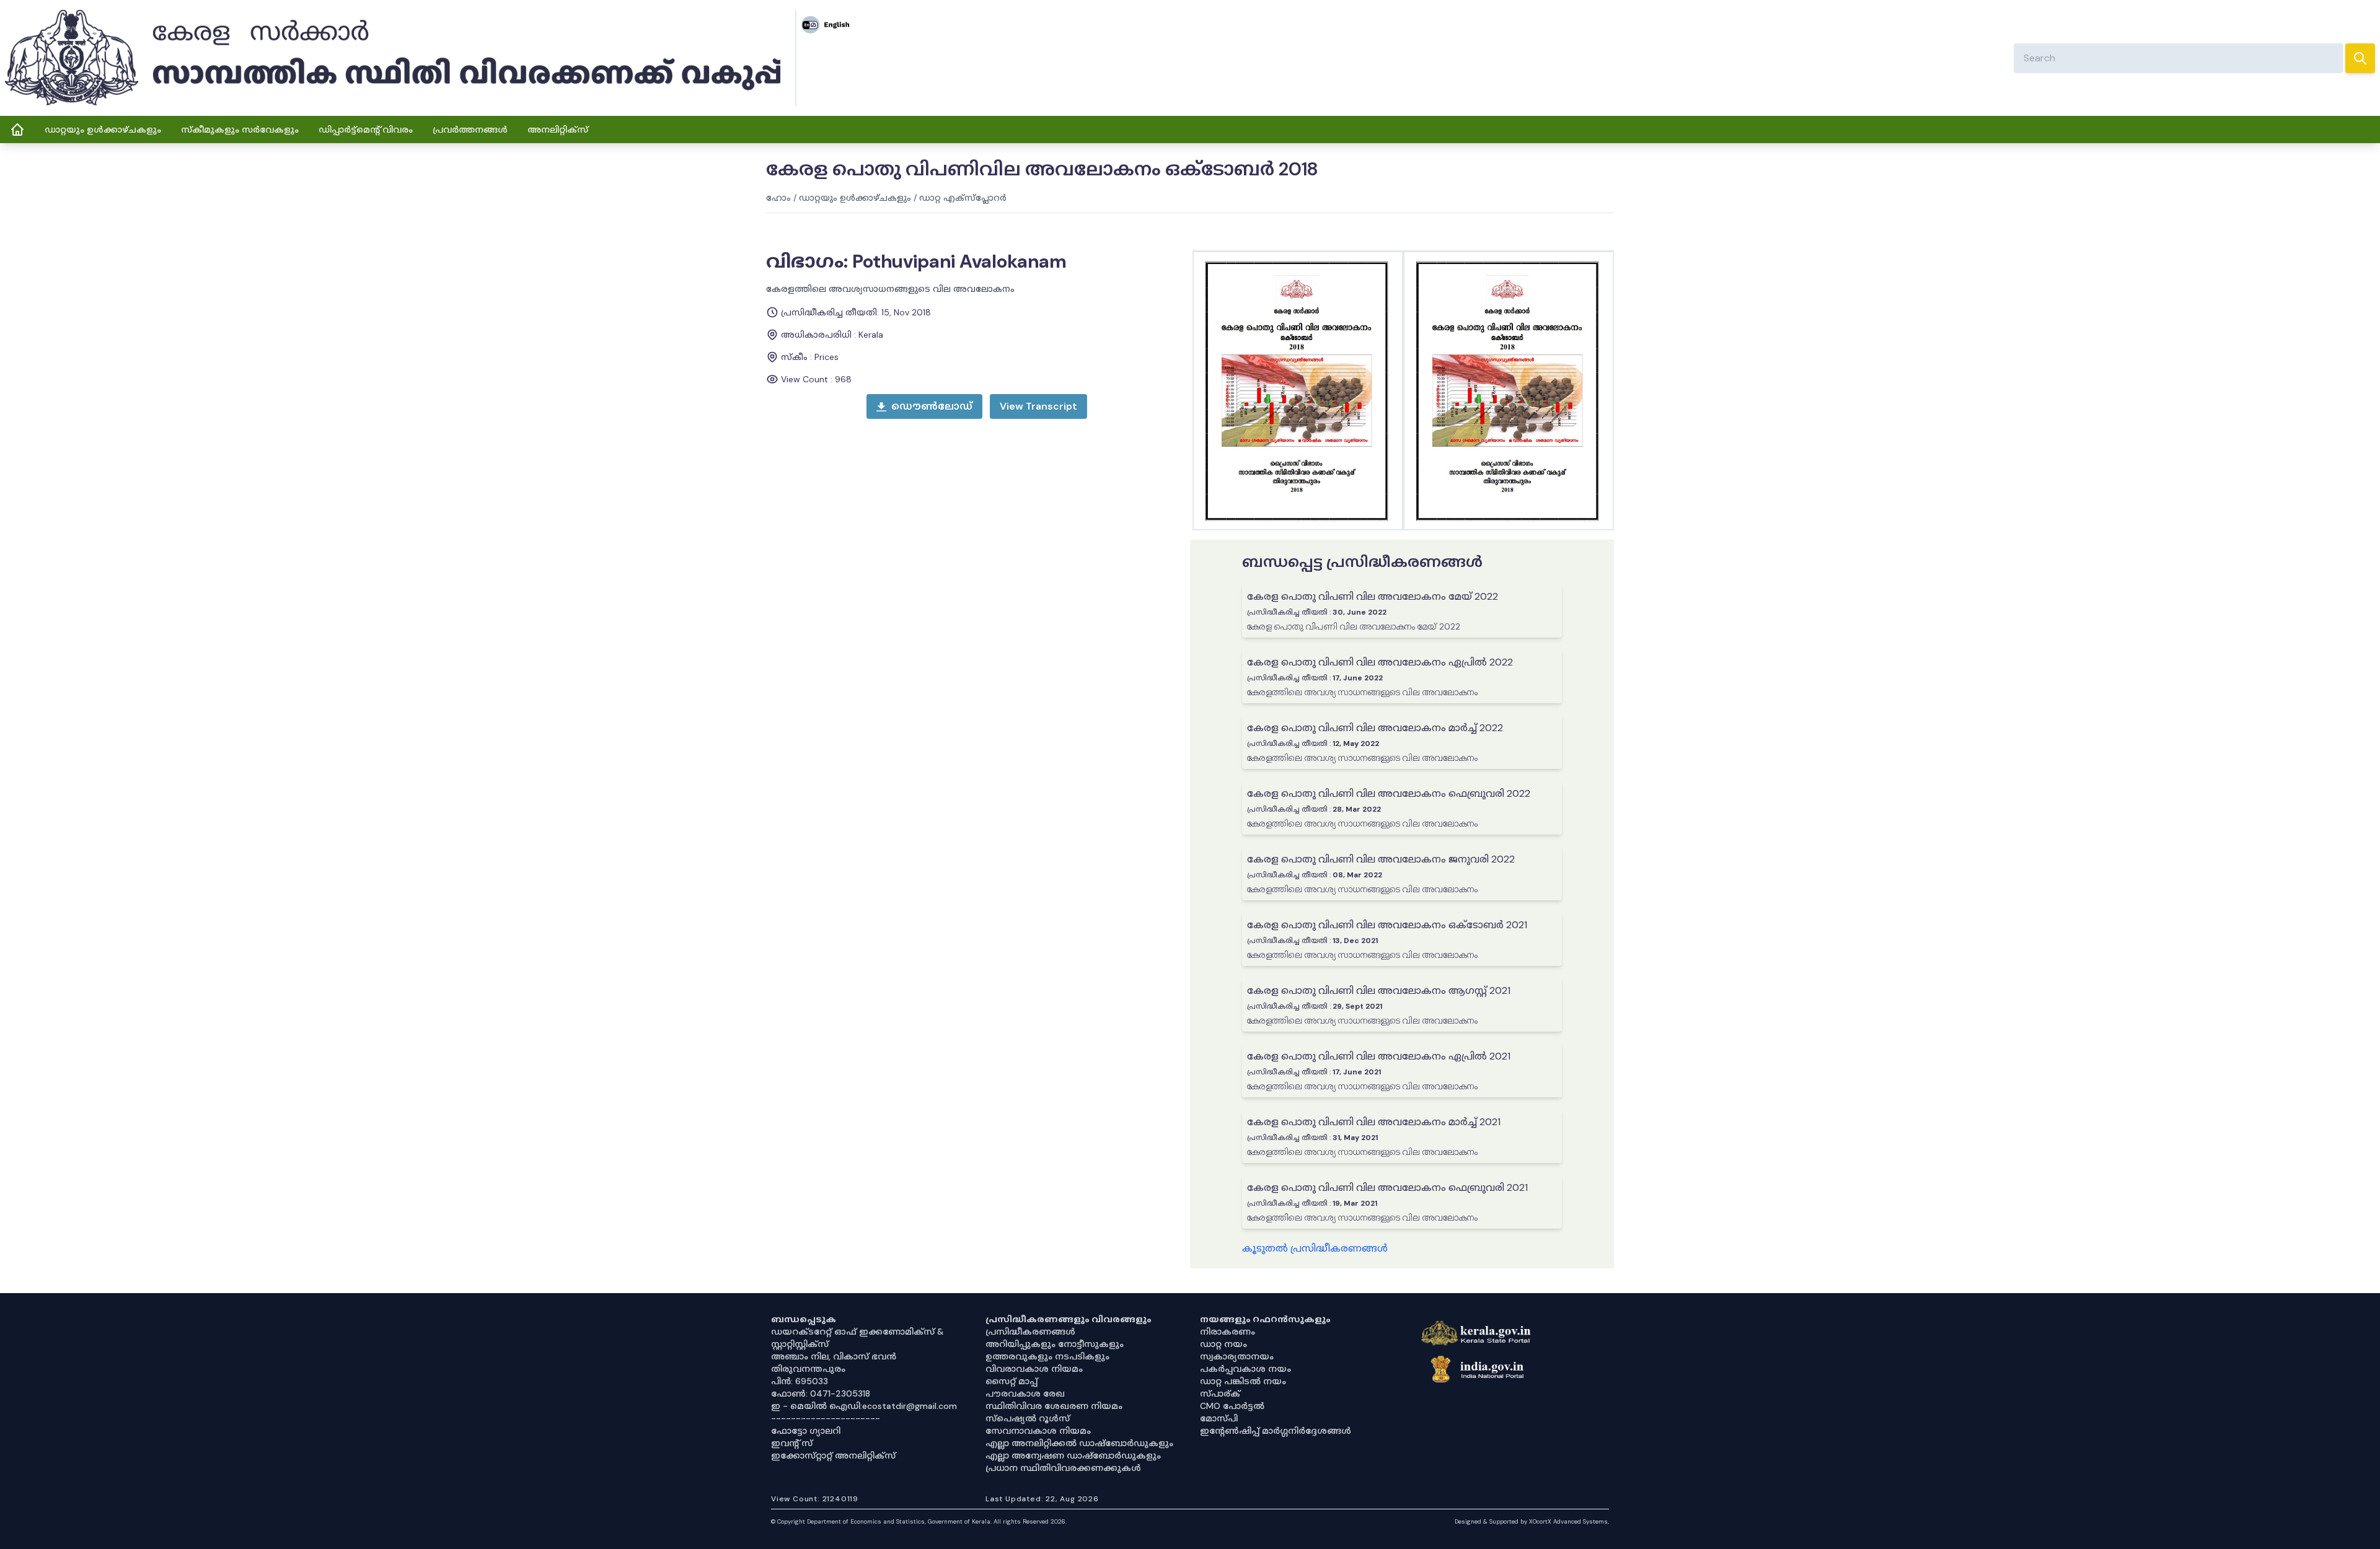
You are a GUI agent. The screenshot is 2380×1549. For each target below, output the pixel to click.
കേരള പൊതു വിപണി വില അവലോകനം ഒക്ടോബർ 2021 (1387, 925)
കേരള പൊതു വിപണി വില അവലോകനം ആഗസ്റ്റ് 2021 (1379, 990)
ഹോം (778, 198)
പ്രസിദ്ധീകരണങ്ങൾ (1030, 1332)
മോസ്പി (1219, 1418)
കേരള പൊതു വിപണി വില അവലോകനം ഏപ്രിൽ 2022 (1380, 662)
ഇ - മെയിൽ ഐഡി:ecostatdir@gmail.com (864, 1406)
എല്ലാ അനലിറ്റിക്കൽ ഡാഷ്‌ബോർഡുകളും (1079, 1443)
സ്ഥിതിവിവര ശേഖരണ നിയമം (1054, 1406)
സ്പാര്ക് (1220, 1393)
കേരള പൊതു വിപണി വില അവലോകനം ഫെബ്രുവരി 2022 (1389, 793)
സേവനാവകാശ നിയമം (1038, 1431)
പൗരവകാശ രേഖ (1025, 1393)
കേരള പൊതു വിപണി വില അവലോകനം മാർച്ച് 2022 (1375, 728)
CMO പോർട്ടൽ (1232, 1406)
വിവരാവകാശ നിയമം (1034, 1369)
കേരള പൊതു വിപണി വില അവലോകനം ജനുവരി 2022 (1381, 859)
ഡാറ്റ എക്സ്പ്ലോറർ (963, 198)
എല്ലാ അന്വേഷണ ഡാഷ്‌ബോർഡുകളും (1073, 1455)
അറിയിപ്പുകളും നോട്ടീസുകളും (1055, 1344)
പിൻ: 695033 (800, 1381)
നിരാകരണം (1227, 1332)
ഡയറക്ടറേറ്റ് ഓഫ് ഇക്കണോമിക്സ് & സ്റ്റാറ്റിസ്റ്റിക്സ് (857, 1338)
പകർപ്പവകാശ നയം (1245, 1369)
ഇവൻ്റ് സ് (792, 1443)
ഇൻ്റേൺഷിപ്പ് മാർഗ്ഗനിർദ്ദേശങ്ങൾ (1276, 1431)
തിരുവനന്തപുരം (808, 1369)
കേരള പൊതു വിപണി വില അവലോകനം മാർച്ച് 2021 (1374, 1122)
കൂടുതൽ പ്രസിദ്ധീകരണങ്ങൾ (1315, 1248)
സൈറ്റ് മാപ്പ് (1011, 1381)
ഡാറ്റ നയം (1223, 1344)
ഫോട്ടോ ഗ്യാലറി (806, 1431)
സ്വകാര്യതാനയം (1237, 1356)
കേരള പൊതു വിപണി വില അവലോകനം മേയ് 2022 (1373, 596)
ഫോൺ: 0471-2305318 (821, 1393)
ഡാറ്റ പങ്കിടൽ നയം (1243, 1381)
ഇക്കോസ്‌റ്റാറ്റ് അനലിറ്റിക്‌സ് (833, 1455)
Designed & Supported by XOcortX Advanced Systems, (1532, 1521)
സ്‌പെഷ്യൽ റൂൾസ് (1028, 1418)
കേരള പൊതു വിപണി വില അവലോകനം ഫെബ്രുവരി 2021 (1387, 1187)
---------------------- (826, 1418)
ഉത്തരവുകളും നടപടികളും (1047, 1356)
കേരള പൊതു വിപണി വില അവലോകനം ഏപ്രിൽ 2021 (1379, 1056)
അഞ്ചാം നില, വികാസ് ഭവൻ (834, 1356)
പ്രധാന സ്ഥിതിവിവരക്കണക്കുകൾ (1063, 1468)
